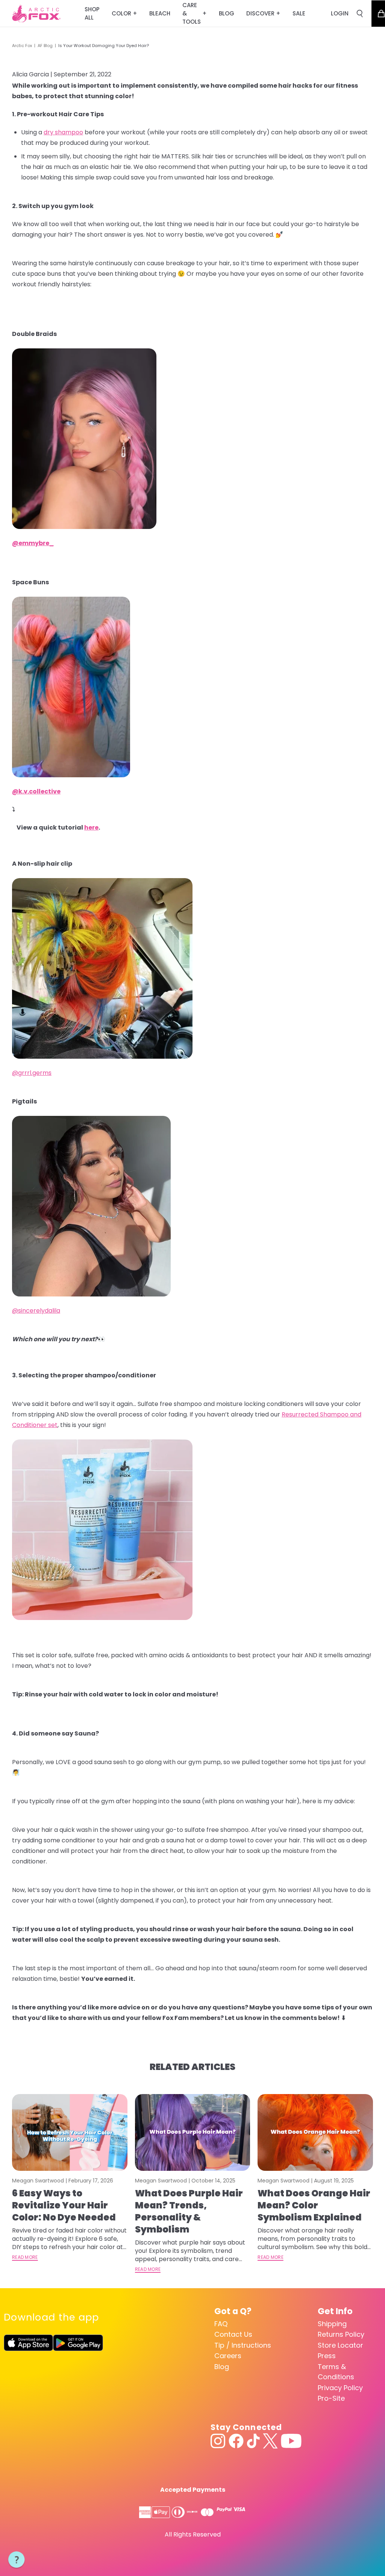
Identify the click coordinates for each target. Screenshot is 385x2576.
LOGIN (340, 13)
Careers (228, 2356)
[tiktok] (253, 2441)
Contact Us (233, 2334)
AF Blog (45, 46)
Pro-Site (331, 2398)
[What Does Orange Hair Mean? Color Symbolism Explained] (315, 2132)
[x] (270, 2441)
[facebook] (236, 2441)
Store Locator (340, 2345)
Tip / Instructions (243, 2345)
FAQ (221, 2324)
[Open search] (360, 14)
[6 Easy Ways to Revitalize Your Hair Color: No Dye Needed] (70, 2132)
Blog (222, 2367)
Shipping (332, 2324)
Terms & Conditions (336, 2372)
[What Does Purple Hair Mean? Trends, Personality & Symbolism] (193, 2132)
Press (327, 2356)
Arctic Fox (22, 46)
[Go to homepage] (36, 14)
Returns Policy (341, 2334)
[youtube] (291, 2441)
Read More (25, 2257)
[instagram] (218, 2441)
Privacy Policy (340, 2388)
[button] (17, 2560)
